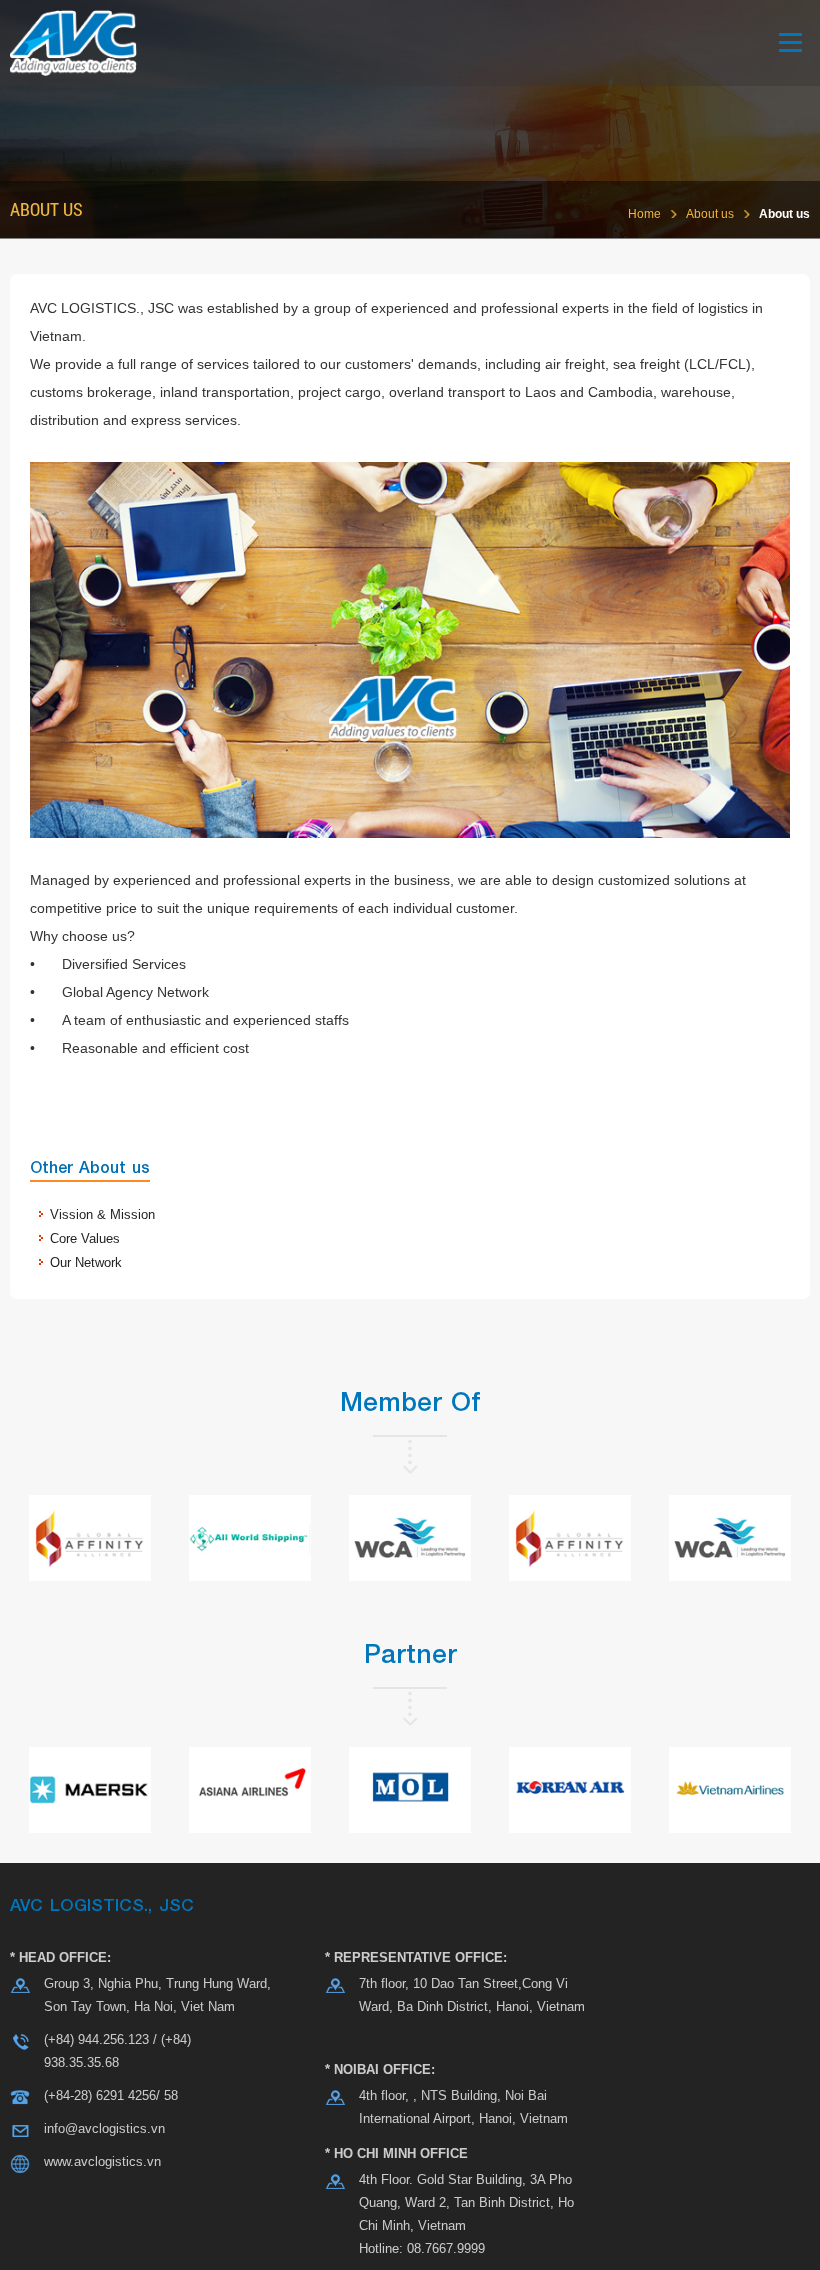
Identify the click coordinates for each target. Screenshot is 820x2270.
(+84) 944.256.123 (96, 2039)
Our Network (86, 1262)
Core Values (85, 1238)
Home (644, 214)
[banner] (410, 43)
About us (710, 214)
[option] (90, 1538)
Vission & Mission (102, 1214)
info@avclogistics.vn (104, 2128)
